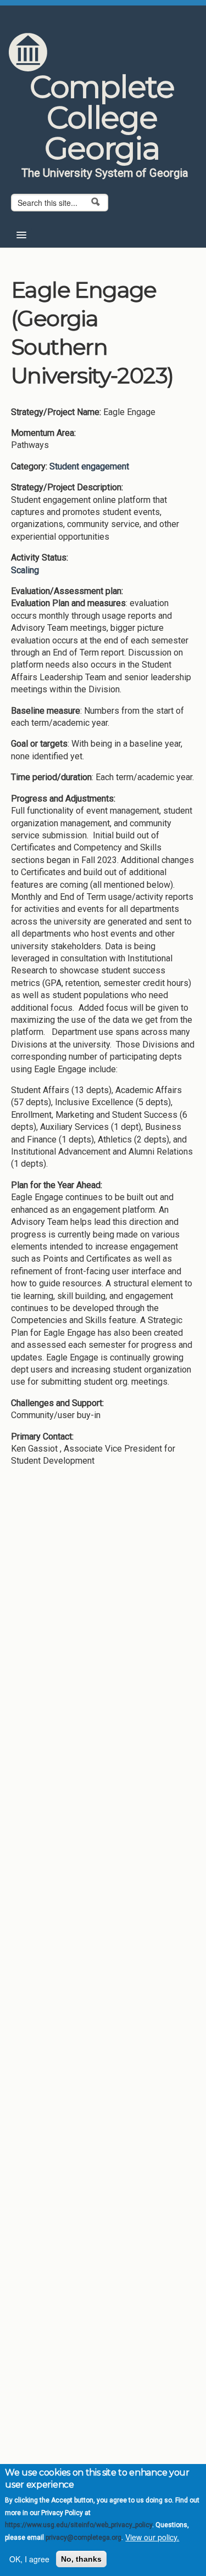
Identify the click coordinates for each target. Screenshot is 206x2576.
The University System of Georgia (105, 173)
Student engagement (89, 466)
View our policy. (152, 2537)
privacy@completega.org (83, 2538)
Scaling (25, 570)
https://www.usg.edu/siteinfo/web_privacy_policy (79, 2525)
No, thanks (81, 2559)
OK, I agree (29, 2559)
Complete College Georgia (102, 117)
